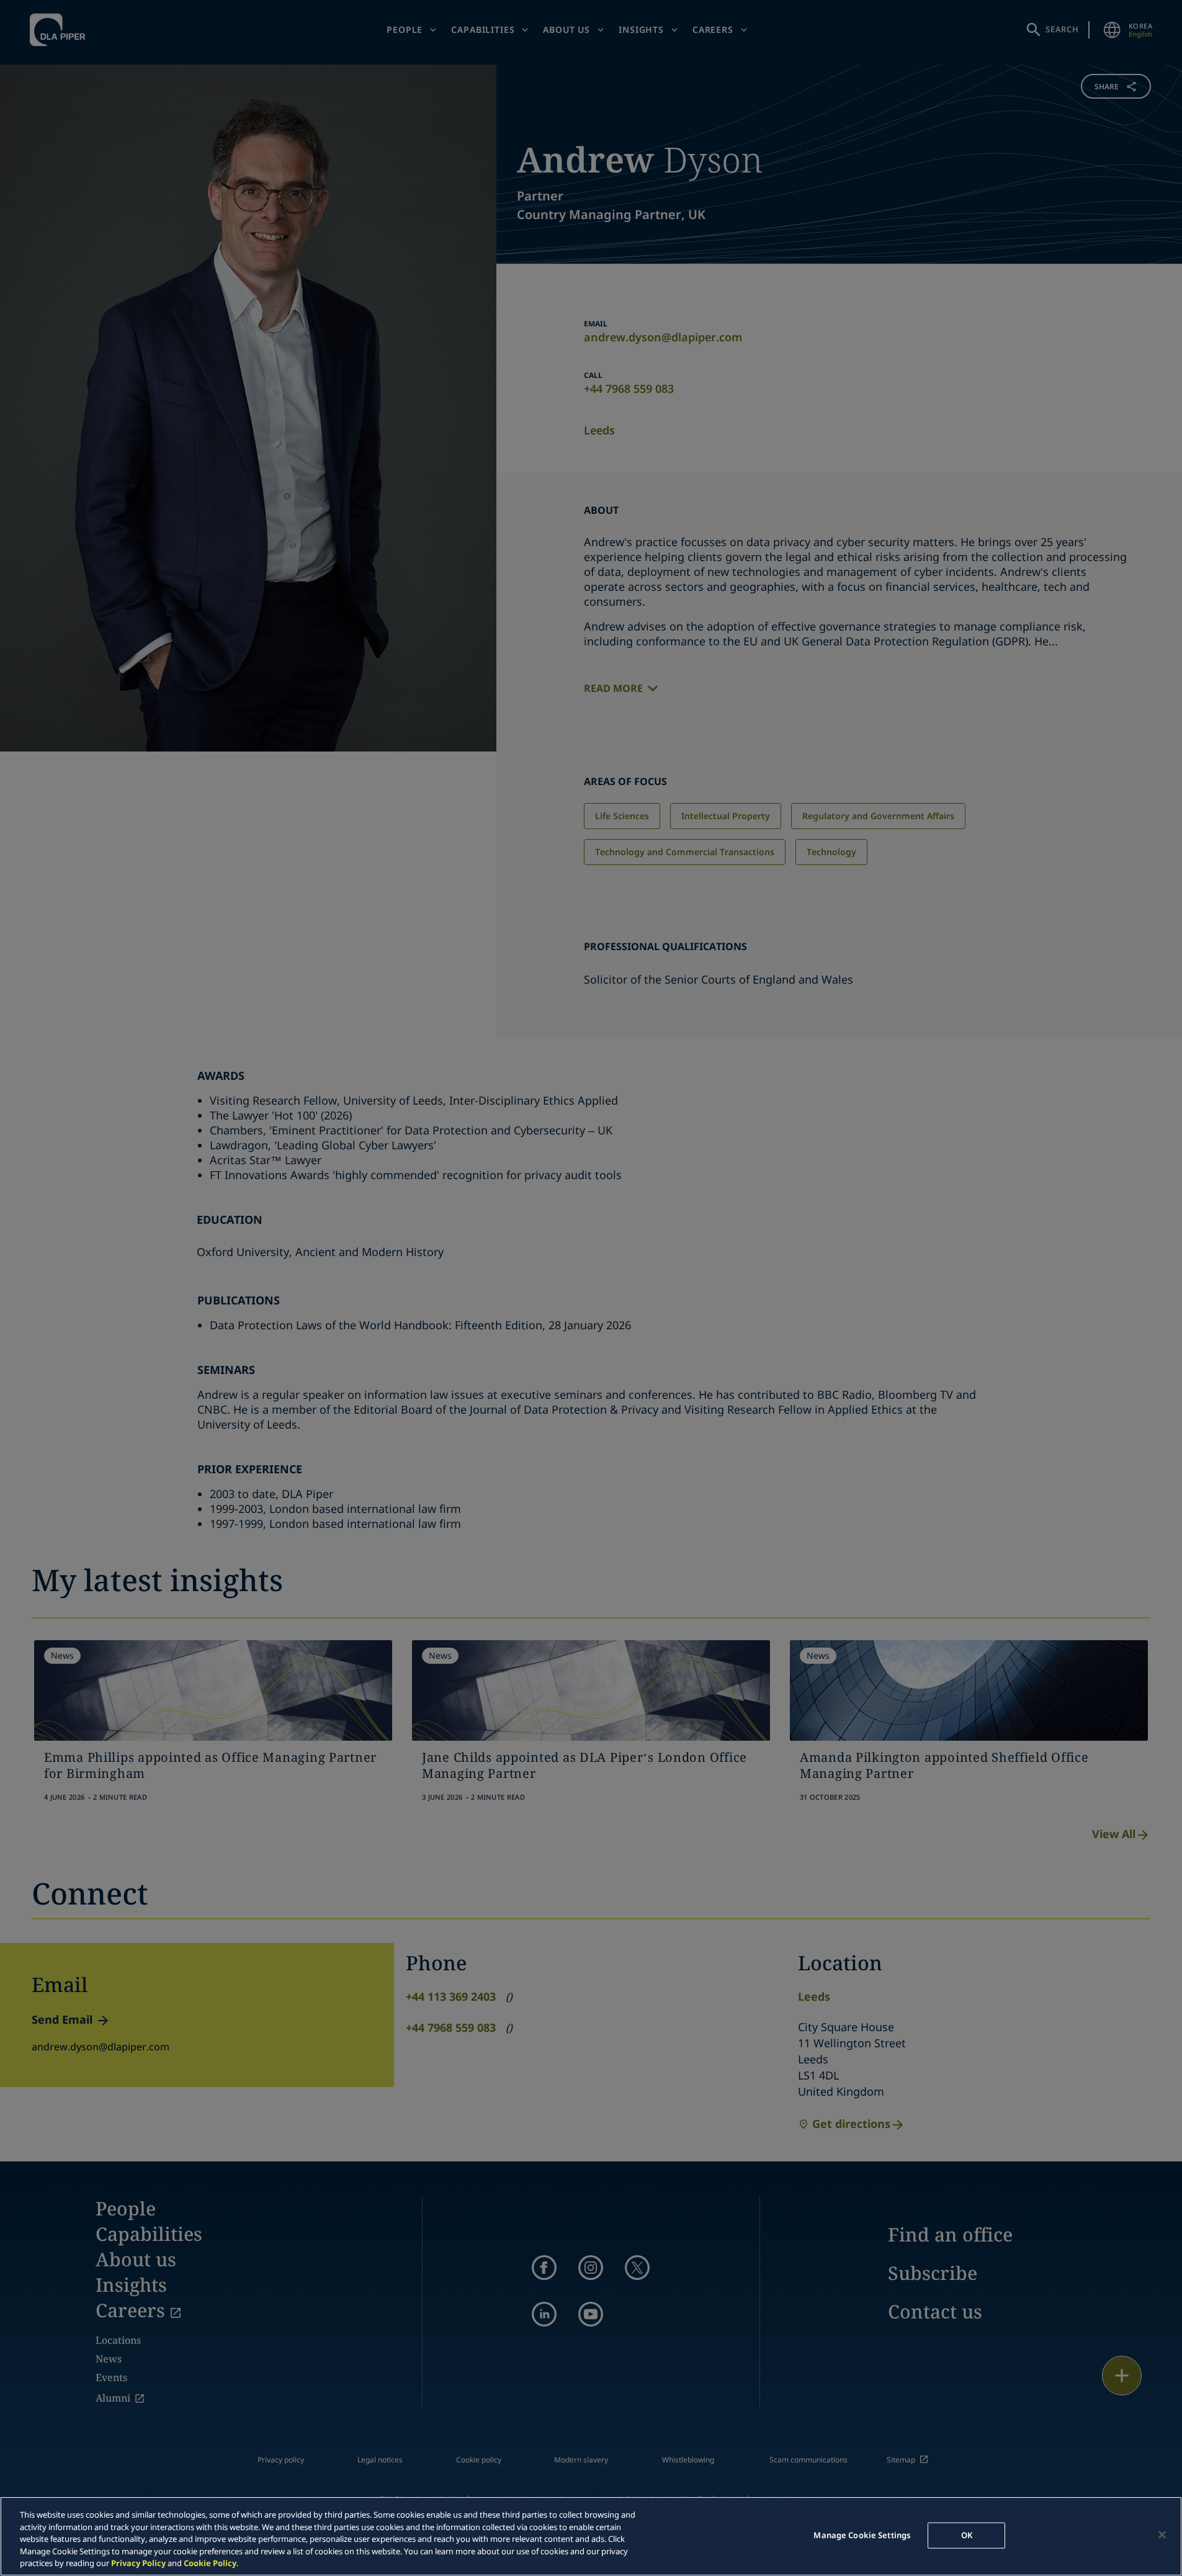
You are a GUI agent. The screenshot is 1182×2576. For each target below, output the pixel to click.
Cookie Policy (210, 2563)
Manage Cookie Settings (862, 2535)
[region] (591, 2536)
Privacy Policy (138, 2563)
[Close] (1162, 2535)
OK (967, 2535)
